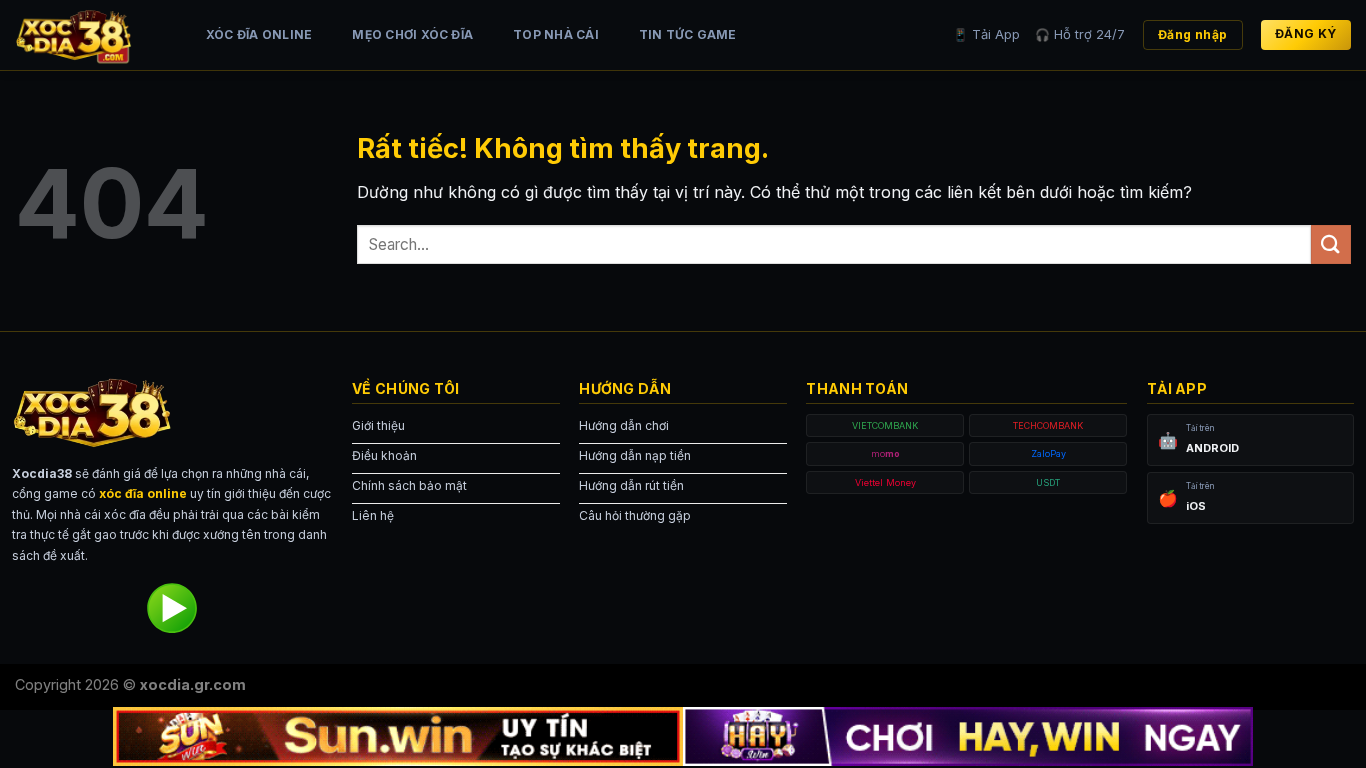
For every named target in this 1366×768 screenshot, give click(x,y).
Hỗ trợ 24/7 (1080, 34)
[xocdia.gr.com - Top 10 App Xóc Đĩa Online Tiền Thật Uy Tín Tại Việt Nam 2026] (90, 35)
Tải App (986, 34)
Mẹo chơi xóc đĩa (412, 34)
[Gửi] (1331, 244)
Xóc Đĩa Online (259, 34)
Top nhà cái (556, 34)
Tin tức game (688, 34)
